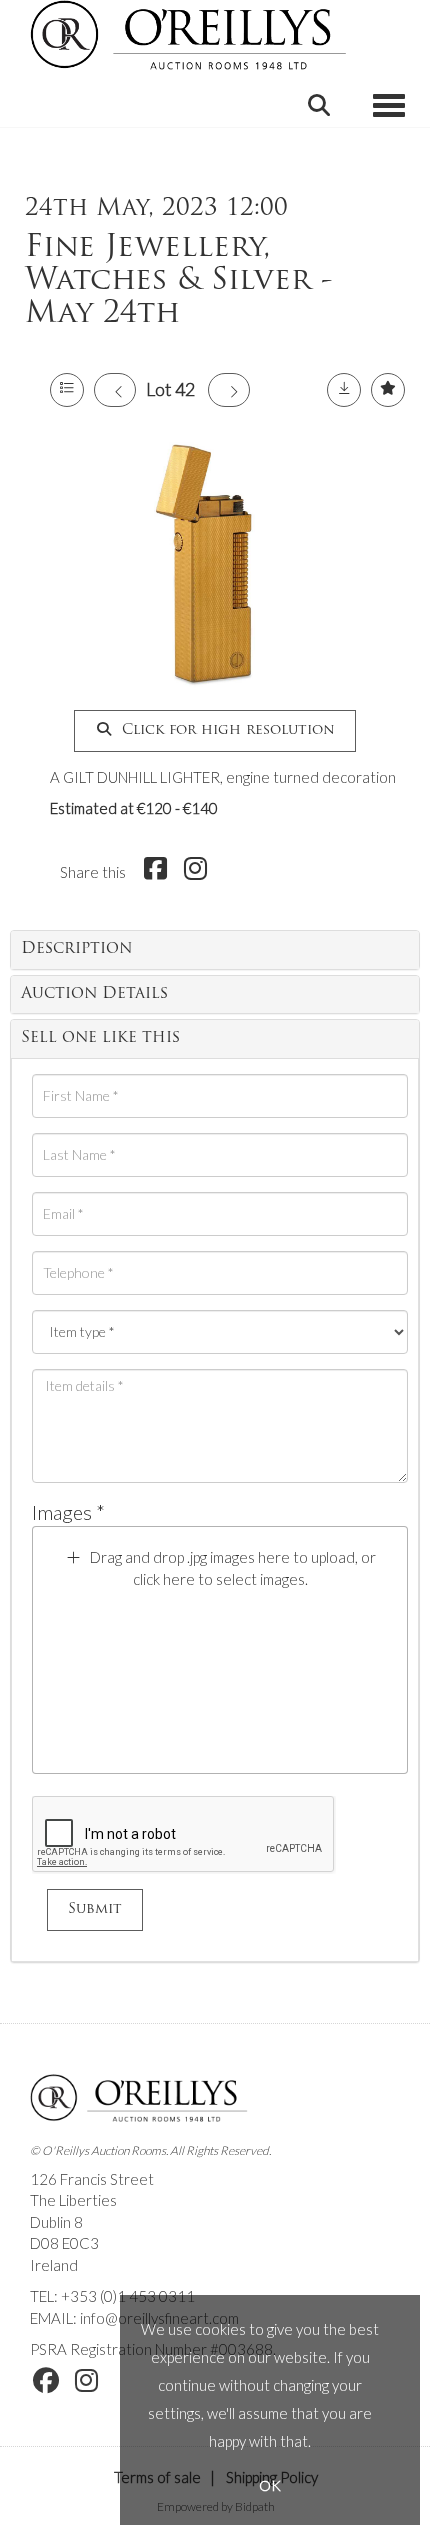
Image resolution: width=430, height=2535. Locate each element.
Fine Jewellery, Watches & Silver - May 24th (179, 281)
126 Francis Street (92, 2179)
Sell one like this (100, 1038)
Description (76, 949)
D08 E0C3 (64, 2243)
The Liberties (73, 2200)
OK (270, 2485)
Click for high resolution (226, 730)
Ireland (54, 2265)
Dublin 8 (56, 2222)
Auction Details (94, 994)
